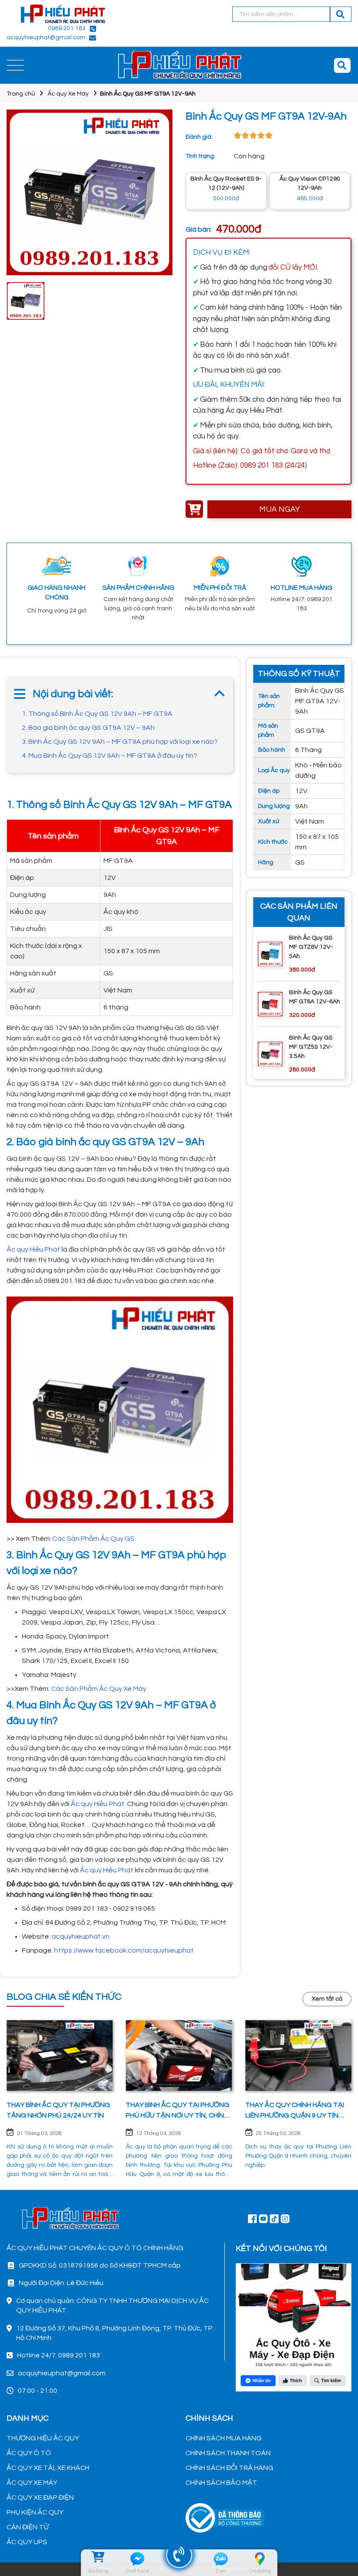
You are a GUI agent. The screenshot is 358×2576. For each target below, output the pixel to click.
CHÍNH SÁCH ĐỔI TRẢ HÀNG (229, 2468)
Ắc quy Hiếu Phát (98, 1804)
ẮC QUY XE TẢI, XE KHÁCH (48, 2468)
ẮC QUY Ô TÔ (29, 2453)
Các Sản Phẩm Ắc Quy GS (93, 1539)
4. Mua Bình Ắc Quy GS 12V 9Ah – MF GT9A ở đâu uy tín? (110, 756)
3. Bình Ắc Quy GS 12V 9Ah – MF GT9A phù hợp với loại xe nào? (120, 742)
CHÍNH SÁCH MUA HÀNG (224, 2438)
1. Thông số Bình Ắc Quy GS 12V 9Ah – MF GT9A (97, 714)
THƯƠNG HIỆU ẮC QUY (43, 2438)
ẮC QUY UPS (27, 2542)
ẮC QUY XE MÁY (32, 2483)
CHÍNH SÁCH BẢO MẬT (221, 2483)
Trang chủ (21, 94)
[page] (252, 2218)
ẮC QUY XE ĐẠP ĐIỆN (40, 2497)
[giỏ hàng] (98, 2559)
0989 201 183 (67, 28)
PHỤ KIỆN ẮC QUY (35, 2512)
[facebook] (294, 2326)
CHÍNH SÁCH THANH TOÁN (228, 2453)
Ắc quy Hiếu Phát (33, 1249)
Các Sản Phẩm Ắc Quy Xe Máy (99, 1689)
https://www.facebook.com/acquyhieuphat (124, 1950)
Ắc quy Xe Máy (68, 94)
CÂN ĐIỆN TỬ (28, 2527)
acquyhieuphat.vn (81, 1936)
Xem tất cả (327, 1999)
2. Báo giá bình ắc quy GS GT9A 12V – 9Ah (88, 728)
